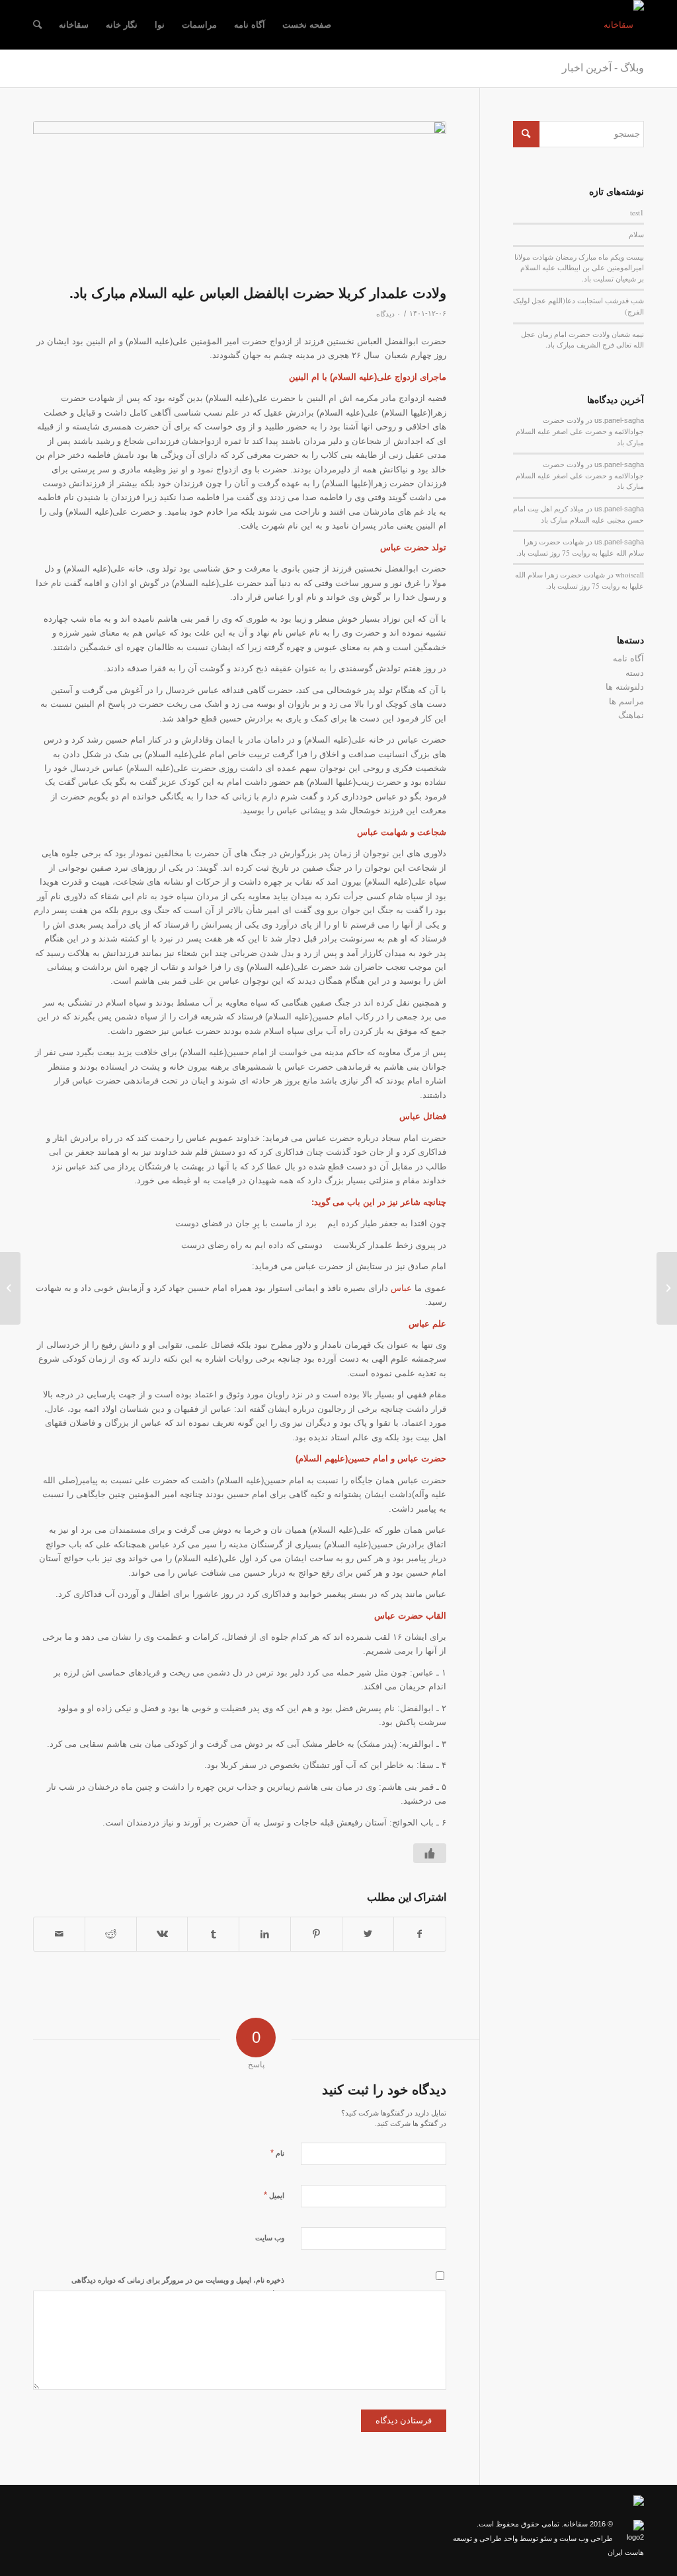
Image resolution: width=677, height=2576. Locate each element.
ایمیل (274, 2195)
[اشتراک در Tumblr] (213, 1934)
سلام (636, 234)
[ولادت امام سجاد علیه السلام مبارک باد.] (667, 1288)
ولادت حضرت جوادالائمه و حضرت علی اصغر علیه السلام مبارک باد (580, 431)
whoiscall (630, 574)
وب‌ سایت (270, 2238)
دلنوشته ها (625, 687)
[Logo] (624, 25)
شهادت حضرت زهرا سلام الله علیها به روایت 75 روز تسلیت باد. (580, 547)
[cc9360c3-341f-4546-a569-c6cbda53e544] (240, 199)
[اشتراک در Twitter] (368, 1934)
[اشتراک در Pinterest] (316, 1934)
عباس (403, 1288)
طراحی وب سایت (586, 2538)
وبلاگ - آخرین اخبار (603, 68)
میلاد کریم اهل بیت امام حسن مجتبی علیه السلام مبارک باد (578, 514)
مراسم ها (626, 701)
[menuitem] (307, 25)
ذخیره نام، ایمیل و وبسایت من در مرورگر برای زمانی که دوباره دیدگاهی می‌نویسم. (178, 2286)
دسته (635, 673)
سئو (546, 2538)
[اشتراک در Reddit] (111, 1934)
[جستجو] (37, 25)
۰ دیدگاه (388, 314)
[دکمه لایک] (430, 1853)
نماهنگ (631, 715)
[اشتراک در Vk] (162, 1934)
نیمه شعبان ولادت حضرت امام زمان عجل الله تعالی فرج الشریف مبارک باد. (582, 340)
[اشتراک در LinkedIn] (265, 1934)
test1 (637, 212)
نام (277, 2153)
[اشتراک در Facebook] (420, 1934)
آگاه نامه (628, 658)
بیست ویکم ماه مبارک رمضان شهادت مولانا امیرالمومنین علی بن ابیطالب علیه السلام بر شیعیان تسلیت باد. (579, 268)
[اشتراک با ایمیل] (59, 1934)
